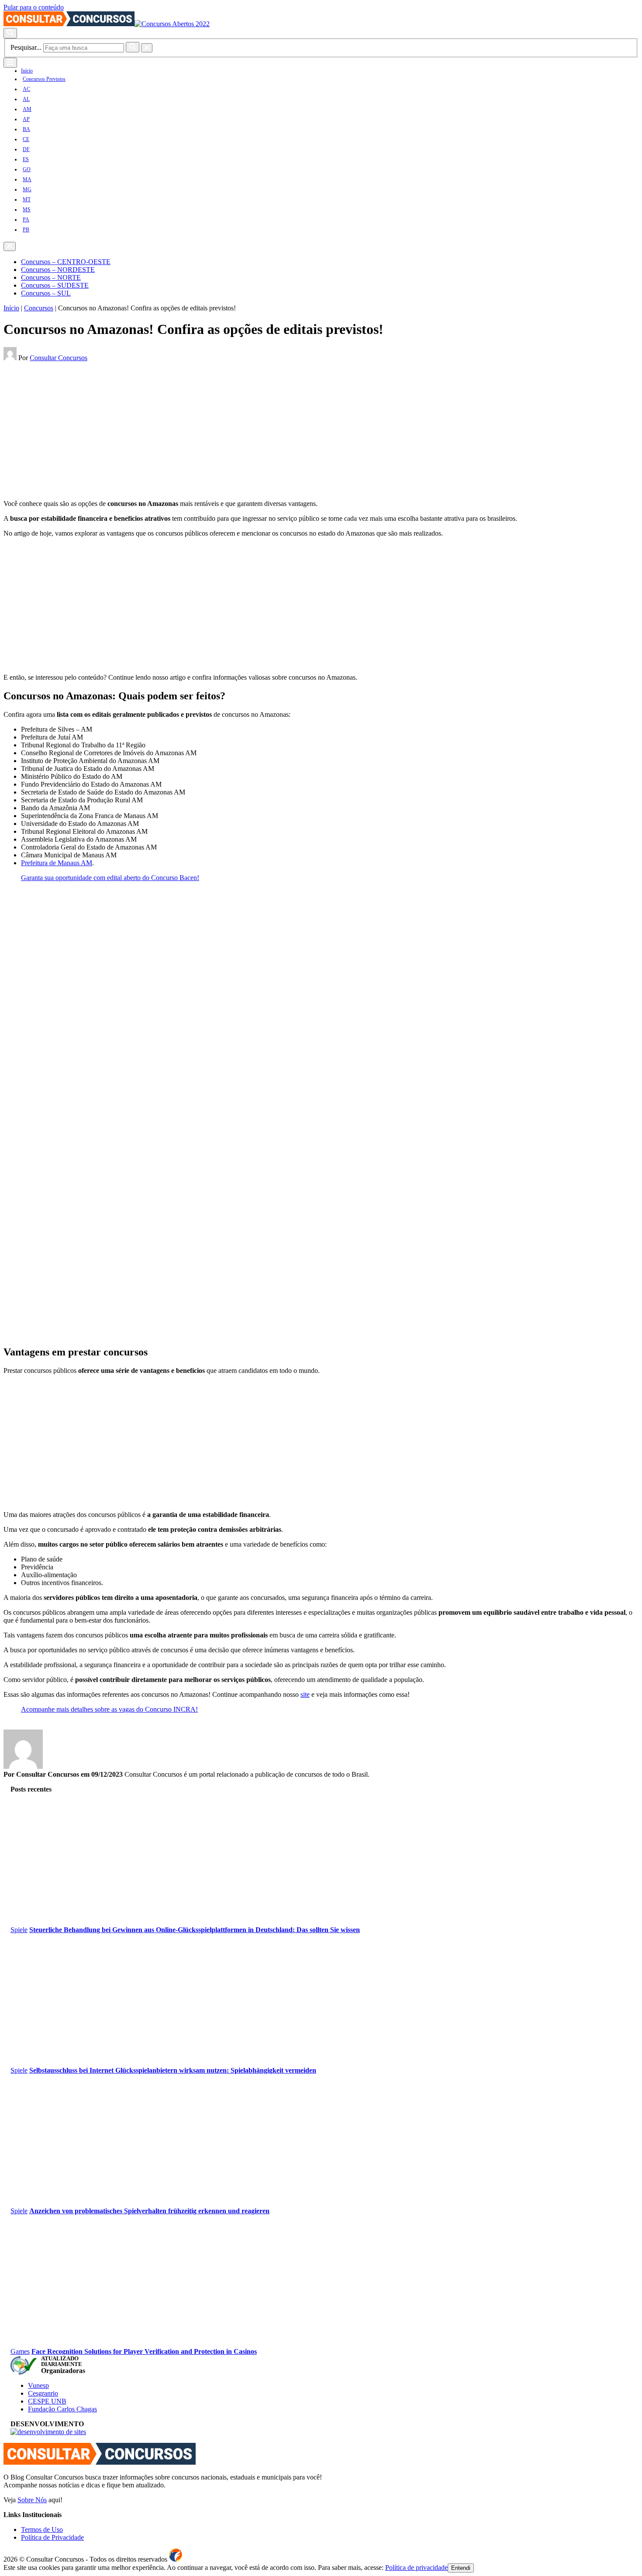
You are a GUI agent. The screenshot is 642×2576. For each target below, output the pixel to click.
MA (27, 179)
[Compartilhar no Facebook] (6, 366)
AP (26, 119)
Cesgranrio (43, 2393)
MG (27, 189)
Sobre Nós (32, 2500)
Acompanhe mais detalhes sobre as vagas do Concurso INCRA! (109, 1709)
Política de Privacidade (52, 2537)
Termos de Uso (42, 2530)
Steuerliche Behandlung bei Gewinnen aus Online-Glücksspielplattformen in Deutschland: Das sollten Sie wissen (195, 1930)
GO (27, 169)
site (305, 1694)
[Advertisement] (266, 432)
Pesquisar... (26, 47)
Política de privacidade (416, 2567)
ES (26, 159)
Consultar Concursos (59, 358)
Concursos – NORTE (51, 277)
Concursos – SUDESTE (55, 285)
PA (26, 220)
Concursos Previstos (44, 79)
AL (26, 99)
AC (26, 89)
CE (26, 139)
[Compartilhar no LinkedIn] (19, 366)
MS (27, 210)
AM (27, 109)
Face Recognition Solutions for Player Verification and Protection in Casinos (144, 2351)
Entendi (461, 2568)
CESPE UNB (47, 2401)
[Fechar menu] (10, 246)
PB (26, 230)
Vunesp (38, 2385)
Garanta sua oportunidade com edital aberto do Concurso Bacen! (110, 878)
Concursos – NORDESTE (58, 270)
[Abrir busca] (10, 33)
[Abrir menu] (10, 63)
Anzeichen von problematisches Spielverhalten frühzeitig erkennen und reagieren (149, 2211)
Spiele (19, 1930)
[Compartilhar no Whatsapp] (26, 366)
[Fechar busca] (147, 48)
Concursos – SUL (46, 293)
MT (27, 199)
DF (26, 149)
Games (20, 2351)
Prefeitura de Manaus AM (57, 863)
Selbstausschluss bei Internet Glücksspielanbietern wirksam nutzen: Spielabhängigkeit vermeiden (173, 2070)
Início (27, 71)
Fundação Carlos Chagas (62, 2409)
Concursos (39, 308)
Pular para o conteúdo (34, 7)
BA (26, 129)
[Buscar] (133, 47)
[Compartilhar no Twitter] (12, 366)
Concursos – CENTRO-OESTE (66, 262)
